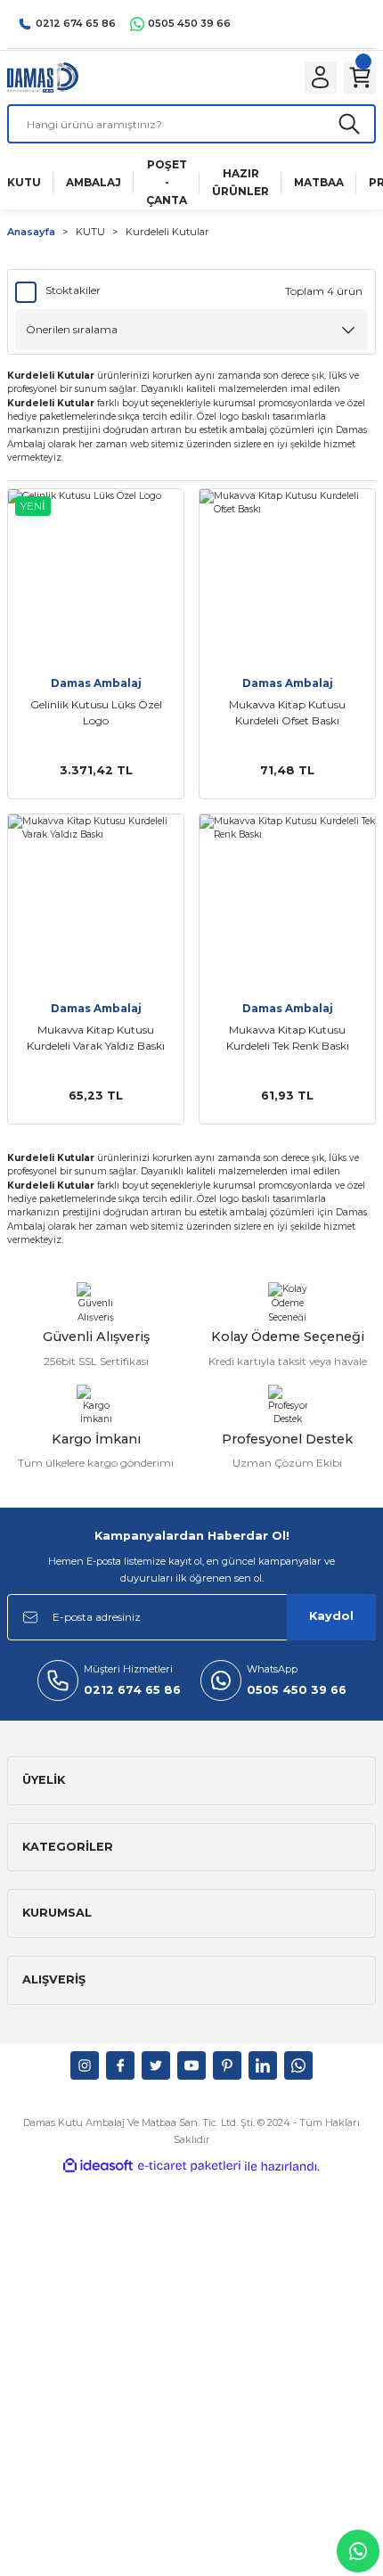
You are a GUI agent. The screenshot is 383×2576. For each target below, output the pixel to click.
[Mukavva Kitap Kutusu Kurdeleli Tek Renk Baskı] (287, 902)
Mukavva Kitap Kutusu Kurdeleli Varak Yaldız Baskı (96, 1038)
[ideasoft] (98, 2166)
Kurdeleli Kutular (167, 232)
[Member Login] (321, 78)
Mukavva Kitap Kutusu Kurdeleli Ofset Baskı (287, 712)
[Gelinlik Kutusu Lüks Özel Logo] (96, 577)
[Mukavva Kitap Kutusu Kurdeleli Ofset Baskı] (287, 577)
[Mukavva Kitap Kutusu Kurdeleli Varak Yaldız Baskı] (96, 902)
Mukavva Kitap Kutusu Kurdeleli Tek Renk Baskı (288, 1038)
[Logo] (43, 77)
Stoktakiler (73, 290)
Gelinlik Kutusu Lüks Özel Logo (96, 712)
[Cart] (360, 78)
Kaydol (331, 1616)
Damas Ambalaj (96, 683)
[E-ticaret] (189, 2167)
